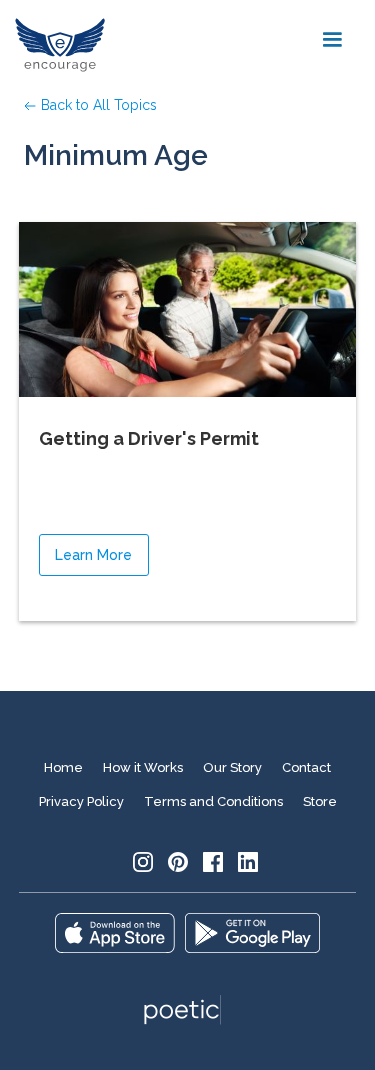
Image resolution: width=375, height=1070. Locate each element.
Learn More (93, 555)
